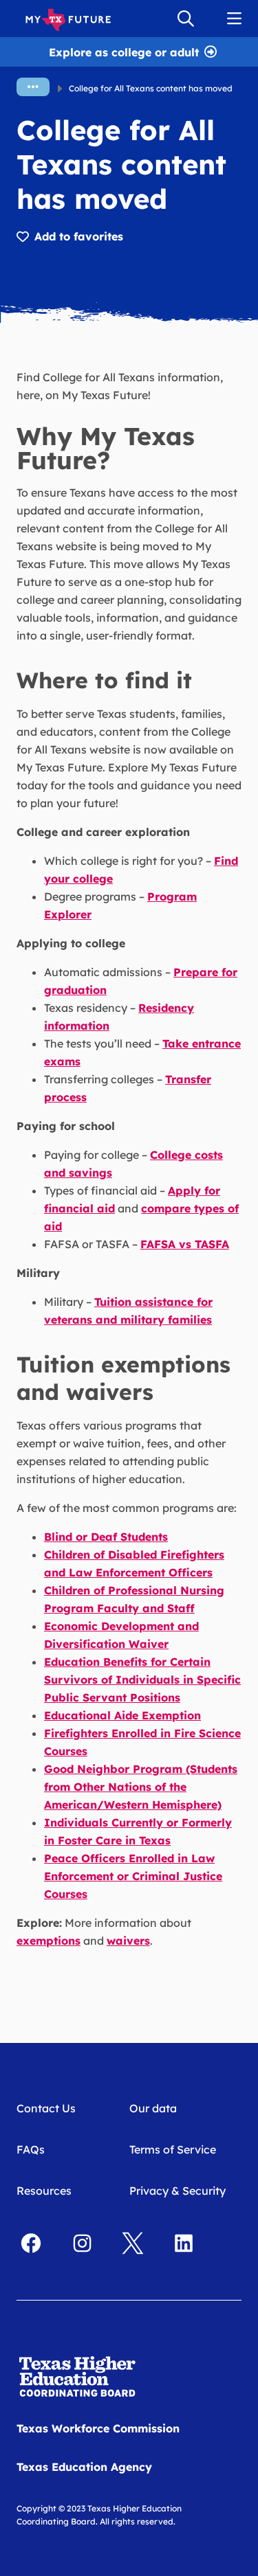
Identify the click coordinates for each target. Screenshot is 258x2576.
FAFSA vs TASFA (185, 1244)
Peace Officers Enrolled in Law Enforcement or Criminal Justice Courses (133, 1876)
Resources (44, 2191)
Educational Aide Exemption (122, 1715)
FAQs (31, 2149)
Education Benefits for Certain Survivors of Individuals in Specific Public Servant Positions (142, 1680)
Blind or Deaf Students (106, 1537)
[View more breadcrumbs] (33, 87)
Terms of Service (173, 2149)
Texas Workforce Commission (98, 2428)
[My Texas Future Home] (68, 19)
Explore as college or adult (124, 51)
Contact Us (46, 2108)
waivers (128, 1941)
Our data (153, 2108)
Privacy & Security (178, 2191)
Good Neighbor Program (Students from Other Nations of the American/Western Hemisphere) (141, 1787)
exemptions (49, 1941)
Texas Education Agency (84, 2467)
